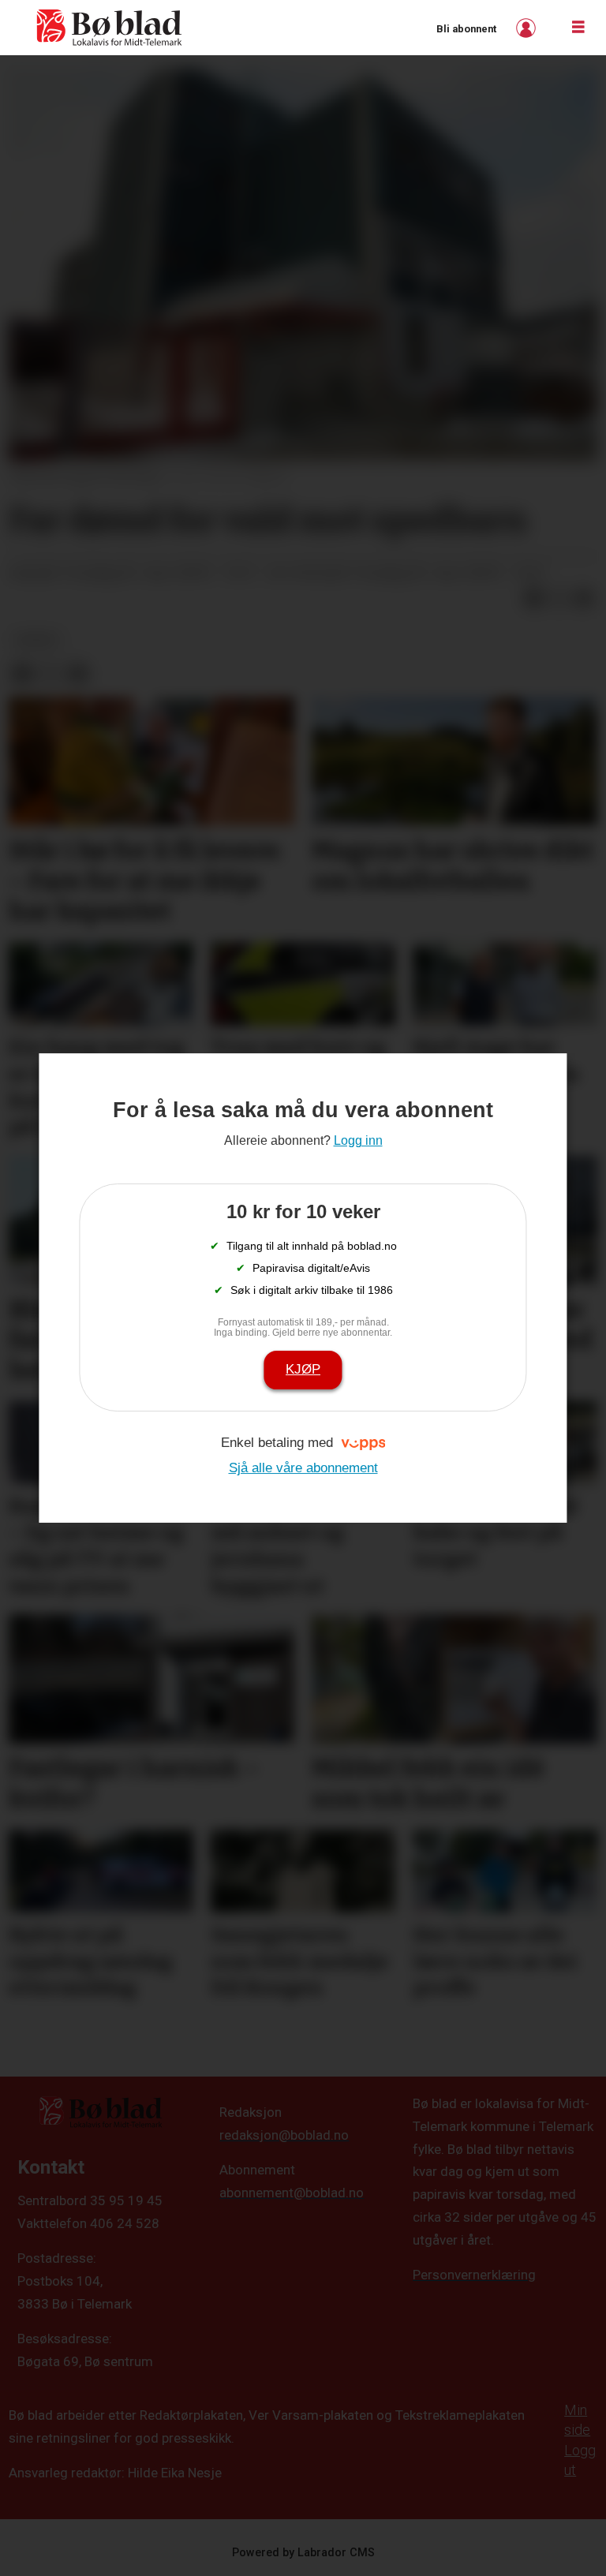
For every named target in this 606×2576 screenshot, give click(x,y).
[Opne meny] (578, 28)
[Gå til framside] (110, 28)
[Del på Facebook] (533, 599)
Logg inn (528, 28)
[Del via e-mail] (584, 599)
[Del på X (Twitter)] (559, 599)
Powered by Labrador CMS (303, 2553)
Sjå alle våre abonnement (303, 1468)
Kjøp (303, 1369)
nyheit (37, 640)
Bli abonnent (466, 29)
